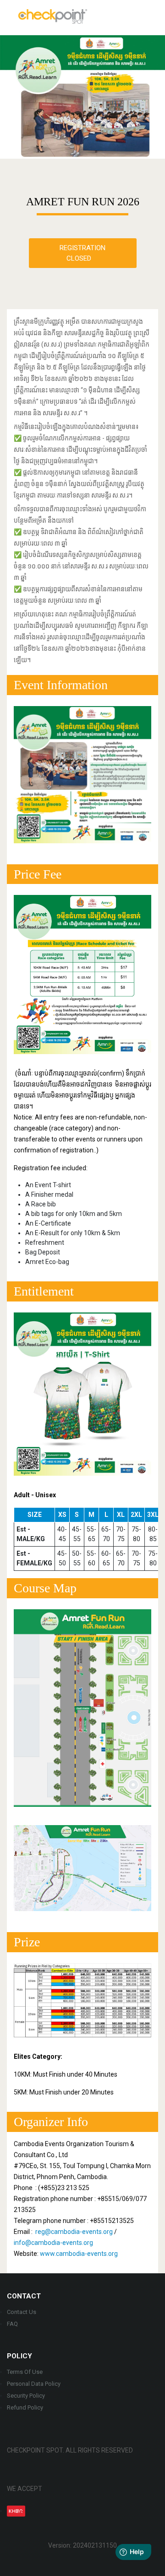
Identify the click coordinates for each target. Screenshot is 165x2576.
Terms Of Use (25, 2372)
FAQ (12, 2324)
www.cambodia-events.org (79, 2254)
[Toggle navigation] (148, 16)
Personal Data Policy (34, 2384)
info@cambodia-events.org (53, 2243)
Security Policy (26, 2396)
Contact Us (22, 2312)
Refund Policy (25, 2407)
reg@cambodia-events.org (74, 2232)
